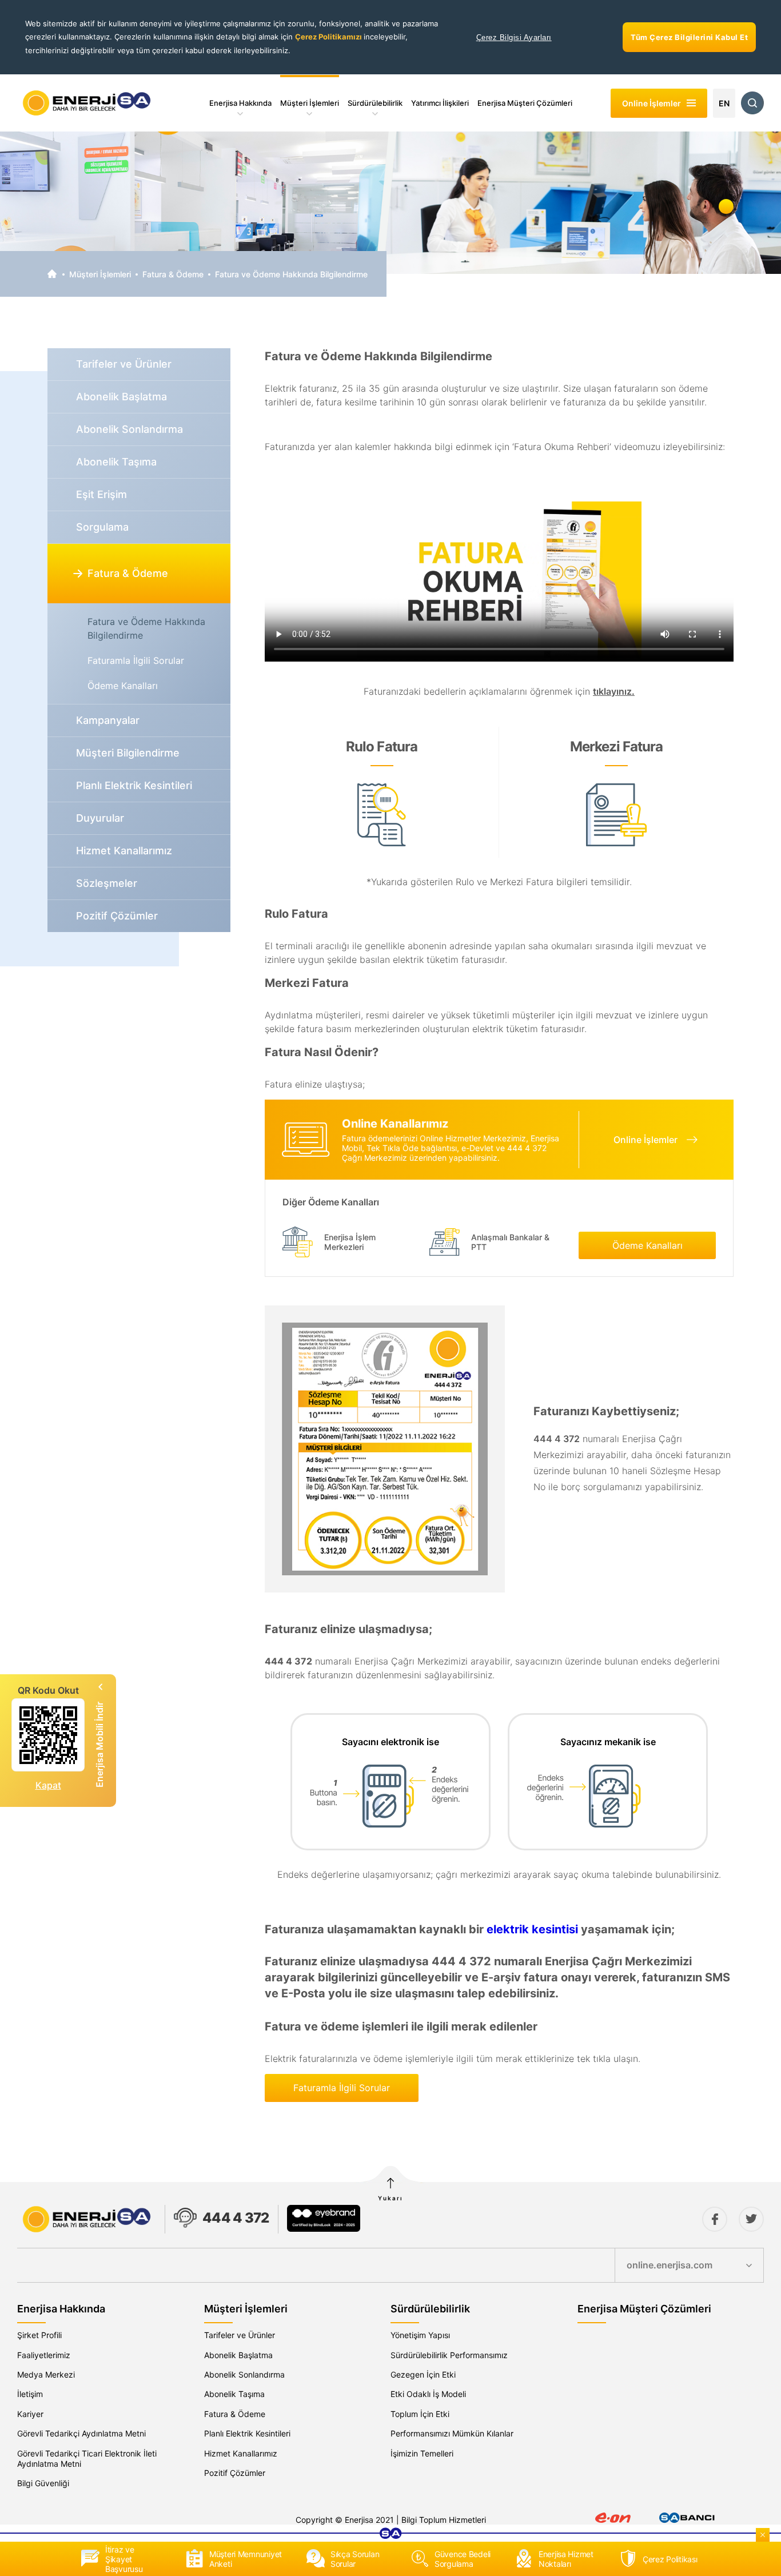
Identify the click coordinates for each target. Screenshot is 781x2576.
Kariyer (30, 2414)
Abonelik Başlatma (238, 2355)
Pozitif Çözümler (235, 2473)
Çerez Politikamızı (329, 37)
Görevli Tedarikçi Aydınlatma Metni (81, 2433)
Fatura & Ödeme (173, 274)
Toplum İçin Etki (420, 2414)
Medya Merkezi (46, 2374)
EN (724, 103)
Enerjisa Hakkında (240, 103)
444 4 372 (236, 2218)
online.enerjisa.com (670, 2265)
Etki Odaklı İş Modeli (428, 2394)
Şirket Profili (39, 2335)
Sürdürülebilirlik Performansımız (449, 2355)
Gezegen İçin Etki (423, 2374)
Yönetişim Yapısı (420, 2335)
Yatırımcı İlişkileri (440, 103)
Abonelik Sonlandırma (244, 2374)
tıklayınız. (614, 691)
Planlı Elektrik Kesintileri (247, 2433)
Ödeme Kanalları (123, 686)
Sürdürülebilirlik (375, 103)
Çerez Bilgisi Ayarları (514, 37)
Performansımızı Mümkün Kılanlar (452, 2433)
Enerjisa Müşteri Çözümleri (525, 103)
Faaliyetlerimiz (44, 2355)
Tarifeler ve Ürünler (240, 2335)
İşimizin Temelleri (422, 2453)
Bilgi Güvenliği (43, 2483)
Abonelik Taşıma (234, 2394)
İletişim (30, 2394)
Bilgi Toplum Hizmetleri (444, 2520)
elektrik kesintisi (532, 1929)
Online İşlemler (645, 1140)
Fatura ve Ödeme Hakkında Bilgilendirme (291, 274)
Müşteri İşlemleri (310, 103)
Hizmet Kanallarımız (241, 2453)
